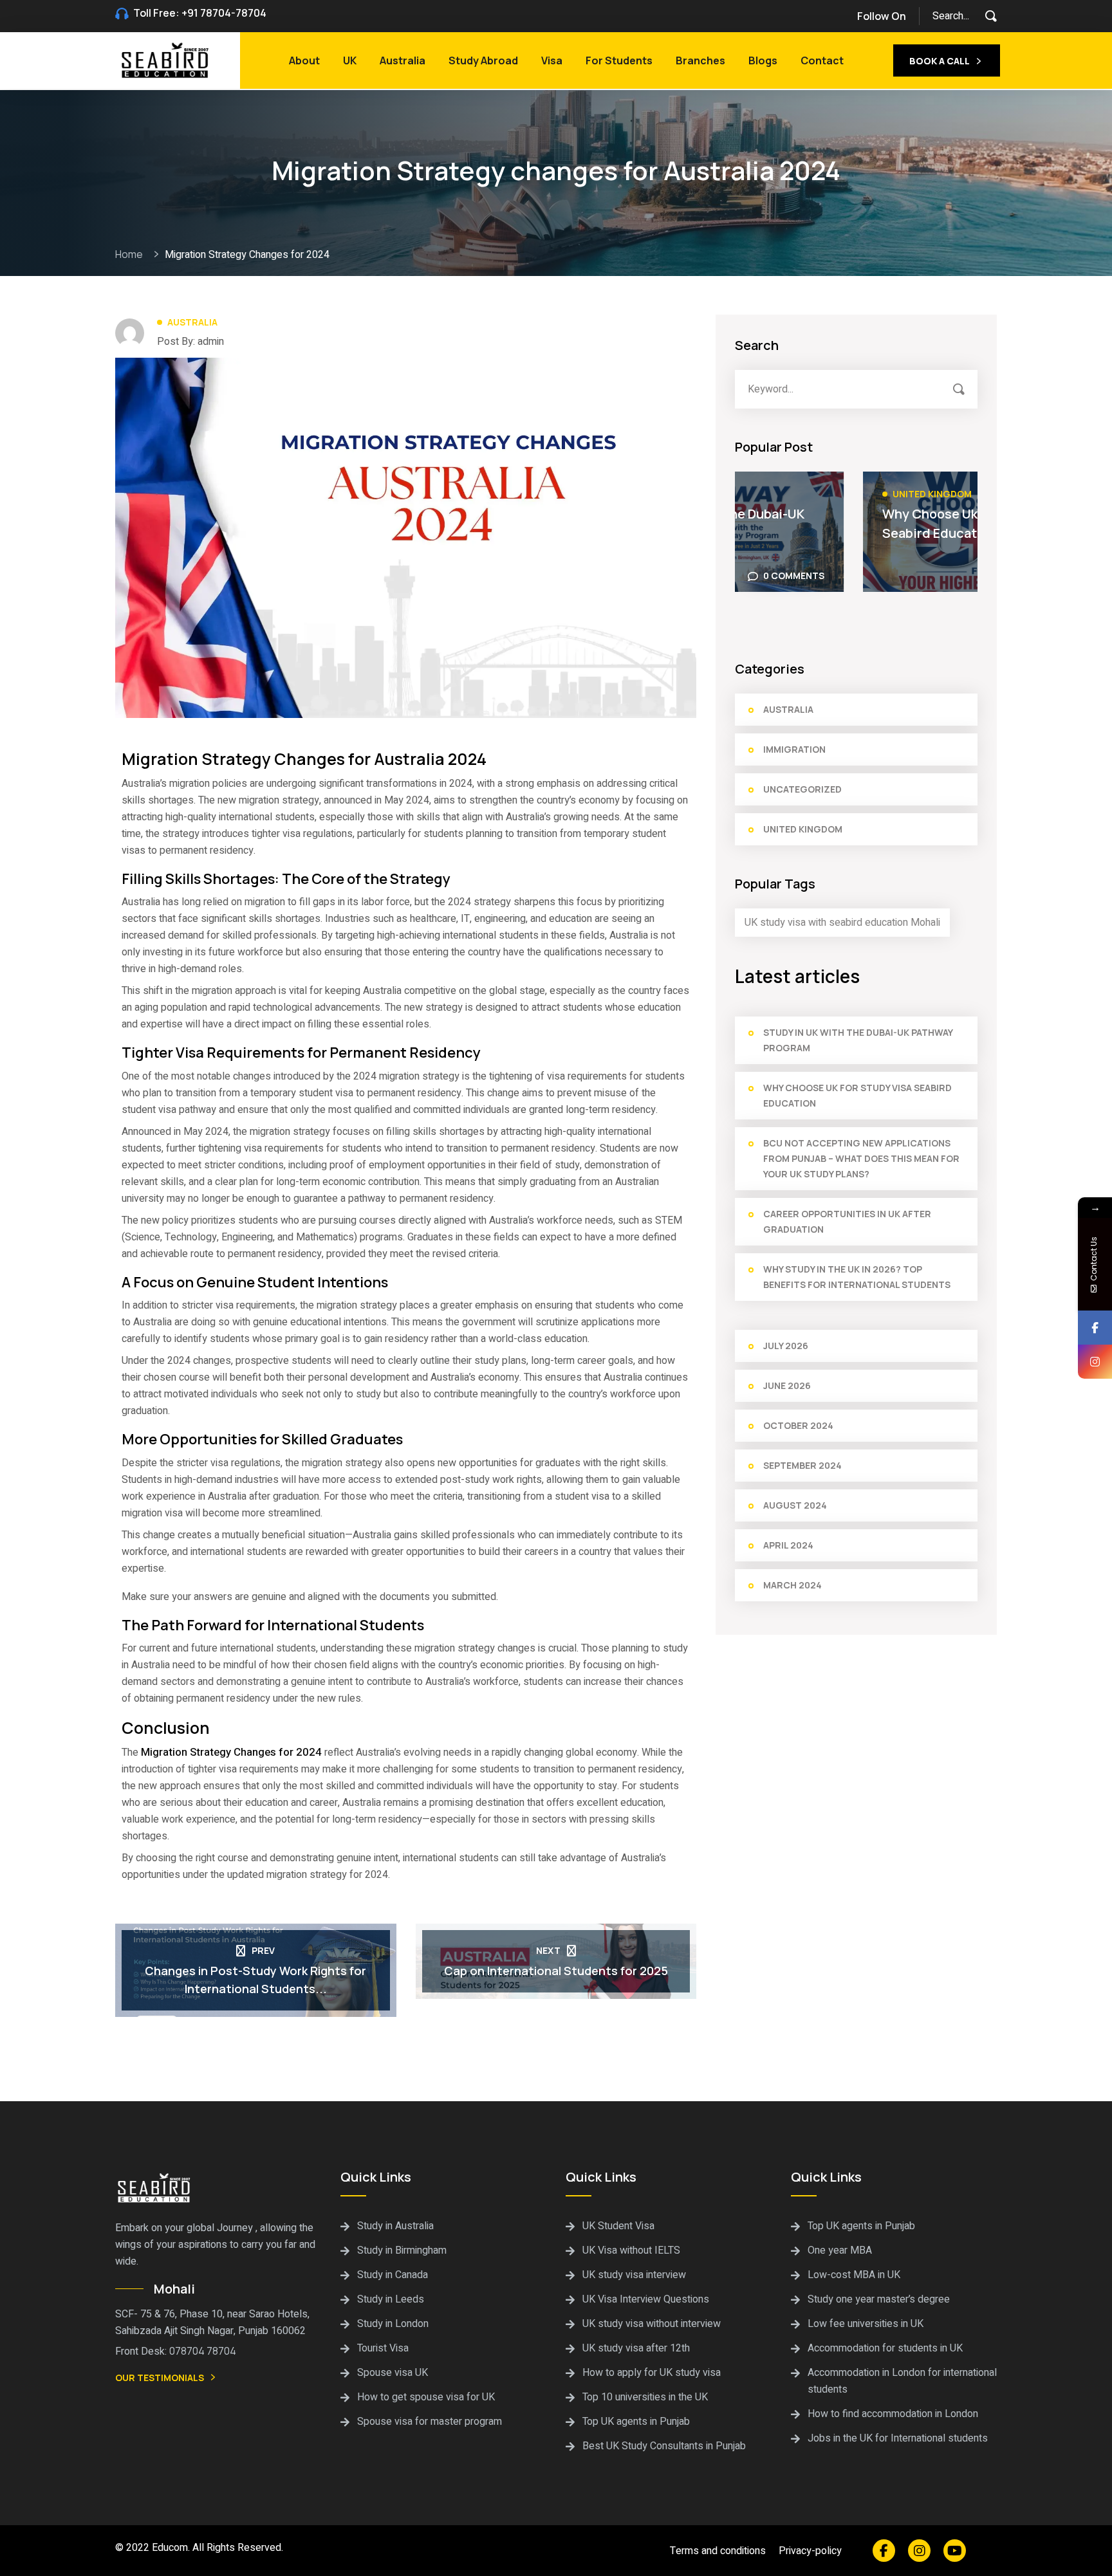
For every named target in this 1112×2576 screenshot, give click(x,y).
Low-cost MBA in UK (854, 2275)
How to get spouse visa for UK (426, 2397)
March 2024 (792, 1585)
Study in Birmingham (402, 2250)
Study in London (393, 2324)
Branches (700, 60)
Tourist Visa (383, 2348)
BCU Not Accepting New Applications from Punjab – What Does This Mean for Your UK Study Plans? (861, 1158)
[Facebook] (1095, 1328)
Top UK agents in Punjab (636, 2422)
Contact (822, 60)
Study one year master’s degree (879, 2299)
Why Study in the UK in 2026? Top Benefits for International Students (857, 1277)
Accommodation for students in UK (885, 2348)
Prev (263, 1950)
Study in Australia (395, 2226)
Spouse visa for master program (430, 2422)
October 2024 (798, 1425)
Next (548, 1950)
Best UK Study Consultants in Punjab (664, 2446)
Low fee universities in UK (866, 2324)
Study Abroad (483, 60)
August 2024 (795, 1505)
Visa (552, 60)
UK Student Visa (618, 2226)
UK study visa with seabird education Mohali (842, 923)
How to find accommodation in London (893, 2414)
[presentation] (951, 447)
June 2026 (787, 1385)
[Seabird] (166, 59)
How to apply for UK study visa (652, 2373)
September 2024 (802, 1465)
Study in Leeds (391, 2299)
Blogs (763, 60)
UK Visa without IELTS (631, 2250)
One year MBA (840, 2250)
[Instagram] (1095, 1362)
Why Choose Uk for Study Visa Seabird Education (848, 523)
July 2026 (786, 1346)
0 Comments (928, 575)
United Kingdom (805, 494)
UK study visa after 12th (636, 2348)
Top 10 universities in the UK (645, 2397)
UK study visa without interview (652, 2324)
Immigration (794, 749)
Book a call (940, 61)
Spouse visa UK (393, 2373)
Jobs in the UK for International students (898, 2438)
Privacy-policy (810, 2551)
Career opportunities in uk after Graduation (847, 1221)
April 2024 (788, 1545)
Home (131, 254)
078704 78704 (203, 2351)
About (304, 60)
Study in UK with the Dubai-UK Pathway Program (858, 1040)
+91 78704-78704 (224, 13)
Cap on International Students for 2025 (556, 1971)
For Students (619, 60)
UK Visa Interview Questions (646, 2299)
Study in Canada (393, 2275)
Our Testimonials (160, 2378)
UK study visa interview (634, 2275)
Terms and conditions (718, 2551)
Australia (403, 60)
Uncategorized (802, 789)
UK (350, 60)
